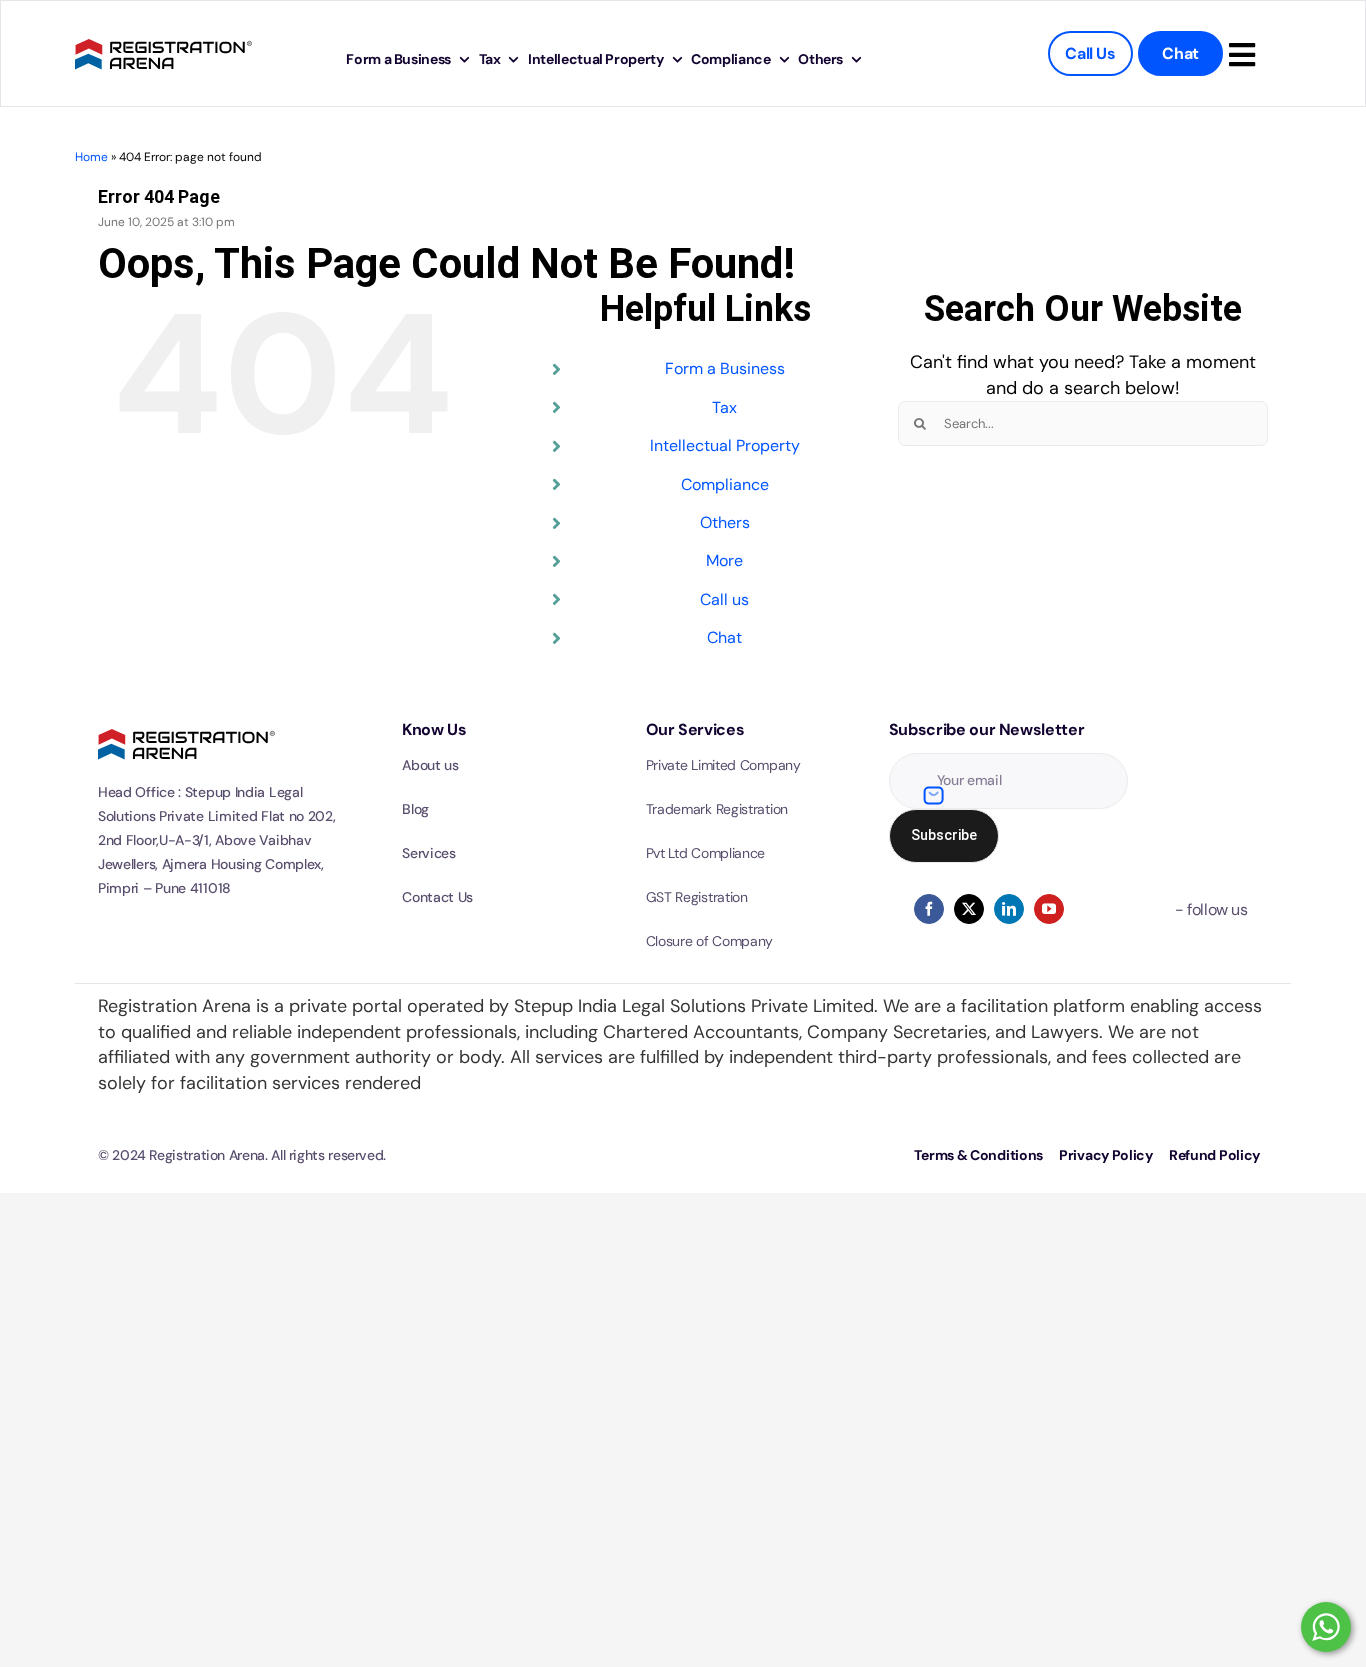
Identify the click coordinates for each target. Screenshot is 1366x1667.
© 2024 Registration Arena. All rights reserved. (242, 1155)
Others (725, 522)
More (724, 560)
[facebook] (929, 909)
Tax (724, 407)
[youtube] (1049, 909)
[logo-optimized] (163, 36)
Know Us (434, 729)
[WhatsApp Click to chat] (1326, 1627)
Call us (724, 599)
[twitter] (969, 909)
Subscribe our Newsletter (986, 729)
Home (91, 157)
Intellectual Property (725, 445)
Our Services (695, 729)
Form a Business (725, 368)
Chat (724, 637)
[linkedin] (1009, 909)
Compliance (725, 484)
